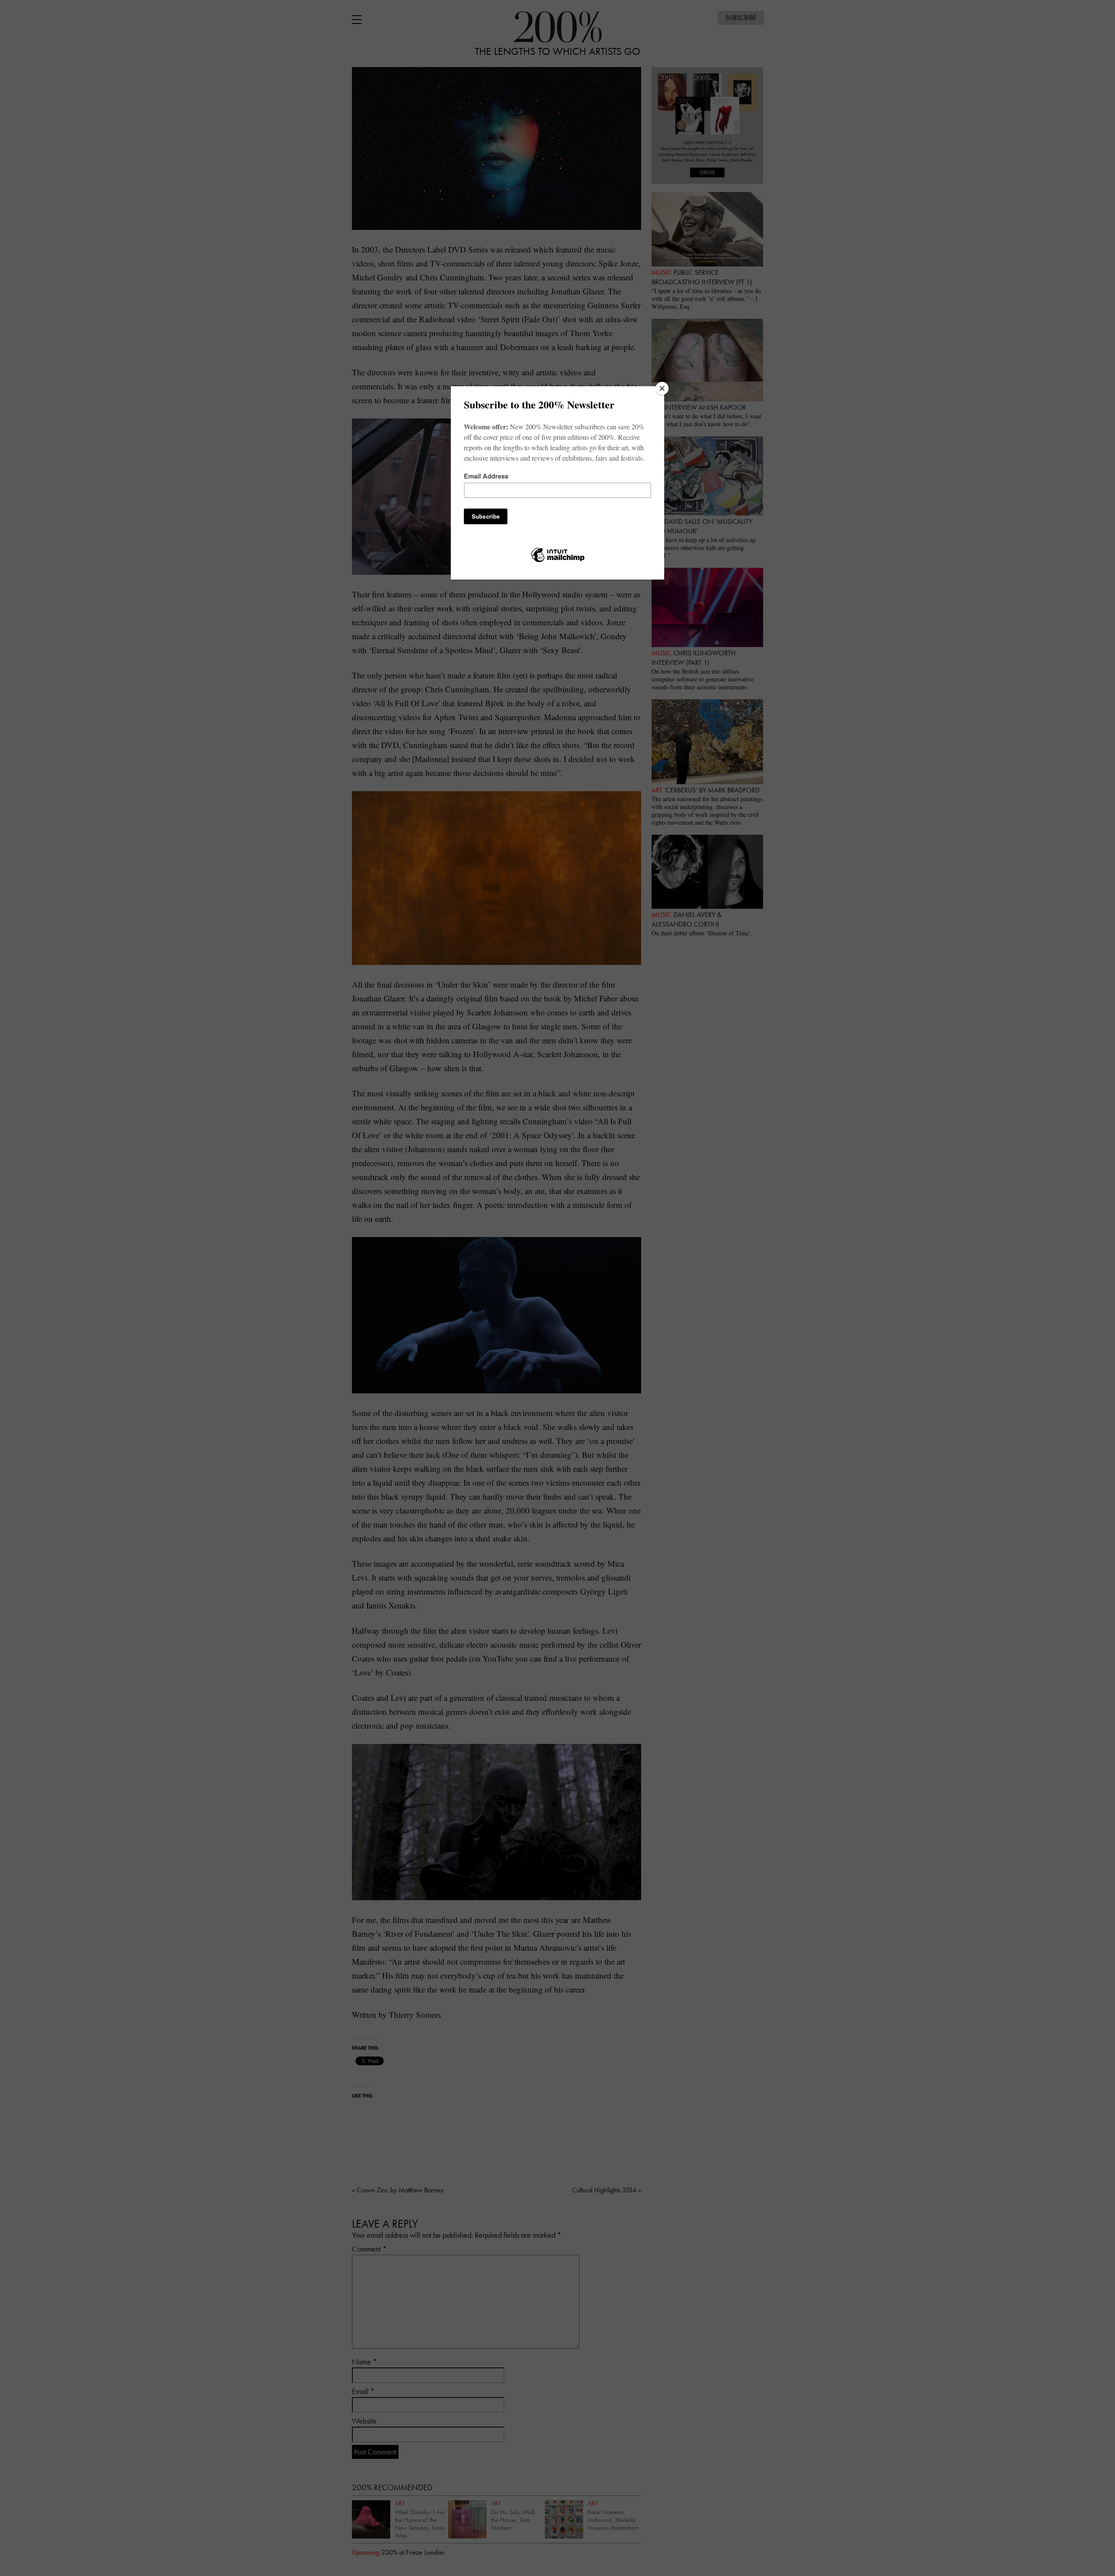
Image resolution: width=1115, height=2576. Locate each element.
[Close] (662, 388)
